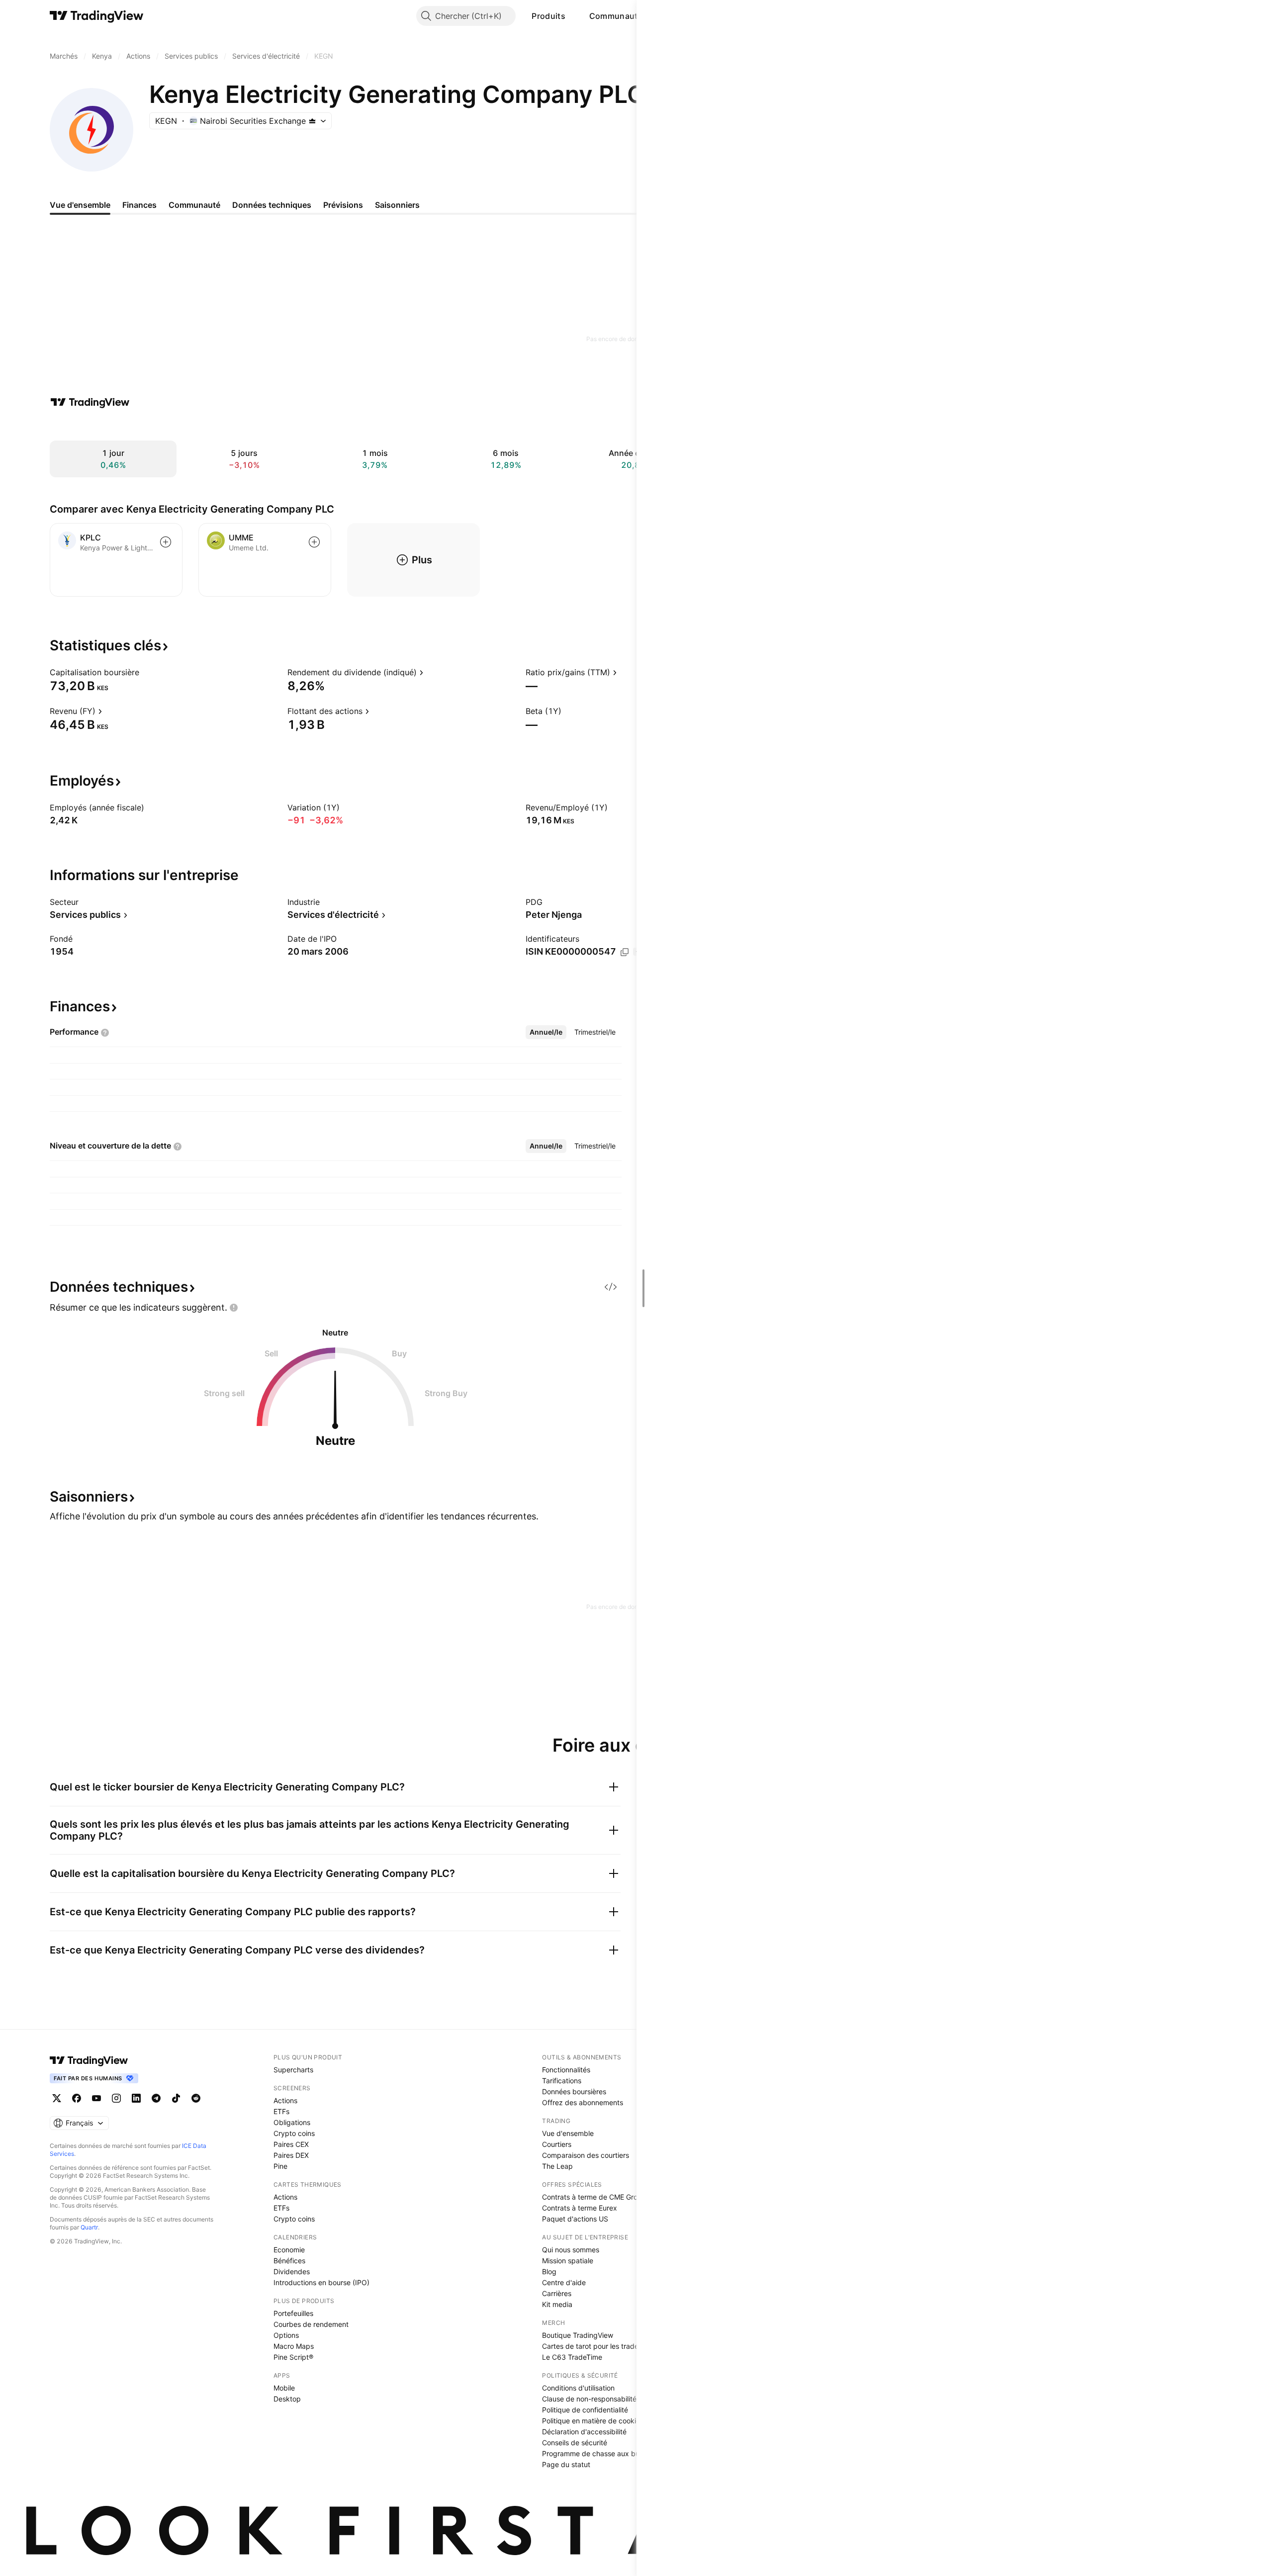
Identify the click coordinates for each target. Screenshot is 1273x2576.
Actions (285, 2100)
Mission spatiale (568, 2261)
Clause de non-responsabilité (589, 2399)
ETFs (281, 2111)
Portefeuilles (293, 2313)
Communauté (616, 16)
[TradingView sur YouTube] (96, 2098)
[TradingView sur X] (57, 2098)
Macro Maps (294, 2346)
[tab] (546, 1032)
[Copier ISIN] (625, 952)
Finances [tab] (139, 205)
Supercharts (293, 2070)
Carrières (557, 2293)
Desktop (287, 2399)
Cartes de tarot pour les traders (593, 2346)
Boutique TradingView (578, 2335)
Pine (280, 2166)
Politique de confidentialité (585, 2410)
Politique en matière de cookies (593, 2421)
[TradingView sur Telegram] (156, 2098)
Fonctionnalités (566, 2070)
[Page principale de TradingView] (97, 16)
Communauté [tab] (194, 205)
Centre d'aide (564, 2282)
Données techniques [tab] (272, 205)
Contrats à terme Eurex (580, 2208)
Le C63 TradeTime (572, 2357)
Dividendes (292, 2271)
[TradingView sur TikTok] (176, 2098)
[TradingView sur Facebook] (77, 2098)
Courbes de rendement (311, 2324)
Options (286, 2335)
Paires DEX (291, 2155)
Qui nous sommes (571, 2250)
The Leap (557, 2166)
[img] (312, 121)
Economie (289, 2250)
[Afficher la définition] (146, 672)
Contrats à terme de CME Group (594, 2197)
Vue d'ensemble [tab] (80, 205)
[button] (573, 16)
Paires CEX (291, 2144)
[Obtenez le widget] (611, 1287)
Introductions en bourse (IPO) (321, 2282)
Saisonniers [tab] (397, 205)
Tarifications (562, 2081)
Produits (548, 16)
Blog (549, 2271)
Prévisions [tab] (343, 205)
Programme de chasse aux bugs (595, 2453)
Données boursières (574, 2091)
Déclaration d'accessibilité (584, 2432)
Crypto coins (294, 2133)
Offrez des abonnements (583, 2102)
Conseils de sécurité (575, 2443)
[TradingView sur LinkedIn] (136, 2098)
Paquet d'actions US (575, 2219)
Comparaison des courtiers (586, 2155)
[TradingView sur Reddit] (196, 2098)
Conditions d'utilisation (578, 2388)
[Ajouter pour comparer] (166, 542)
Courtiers (557, 2144)
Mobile (284, 2388)
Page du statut (566, 2464)
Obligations (292, 2122)
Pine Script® (293, 2357)
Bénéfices (289, 2261)
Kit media (557, 2304)
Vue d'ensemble (568, 2133)
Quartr (89, 2227)
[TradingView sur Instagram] (116, 2098)
